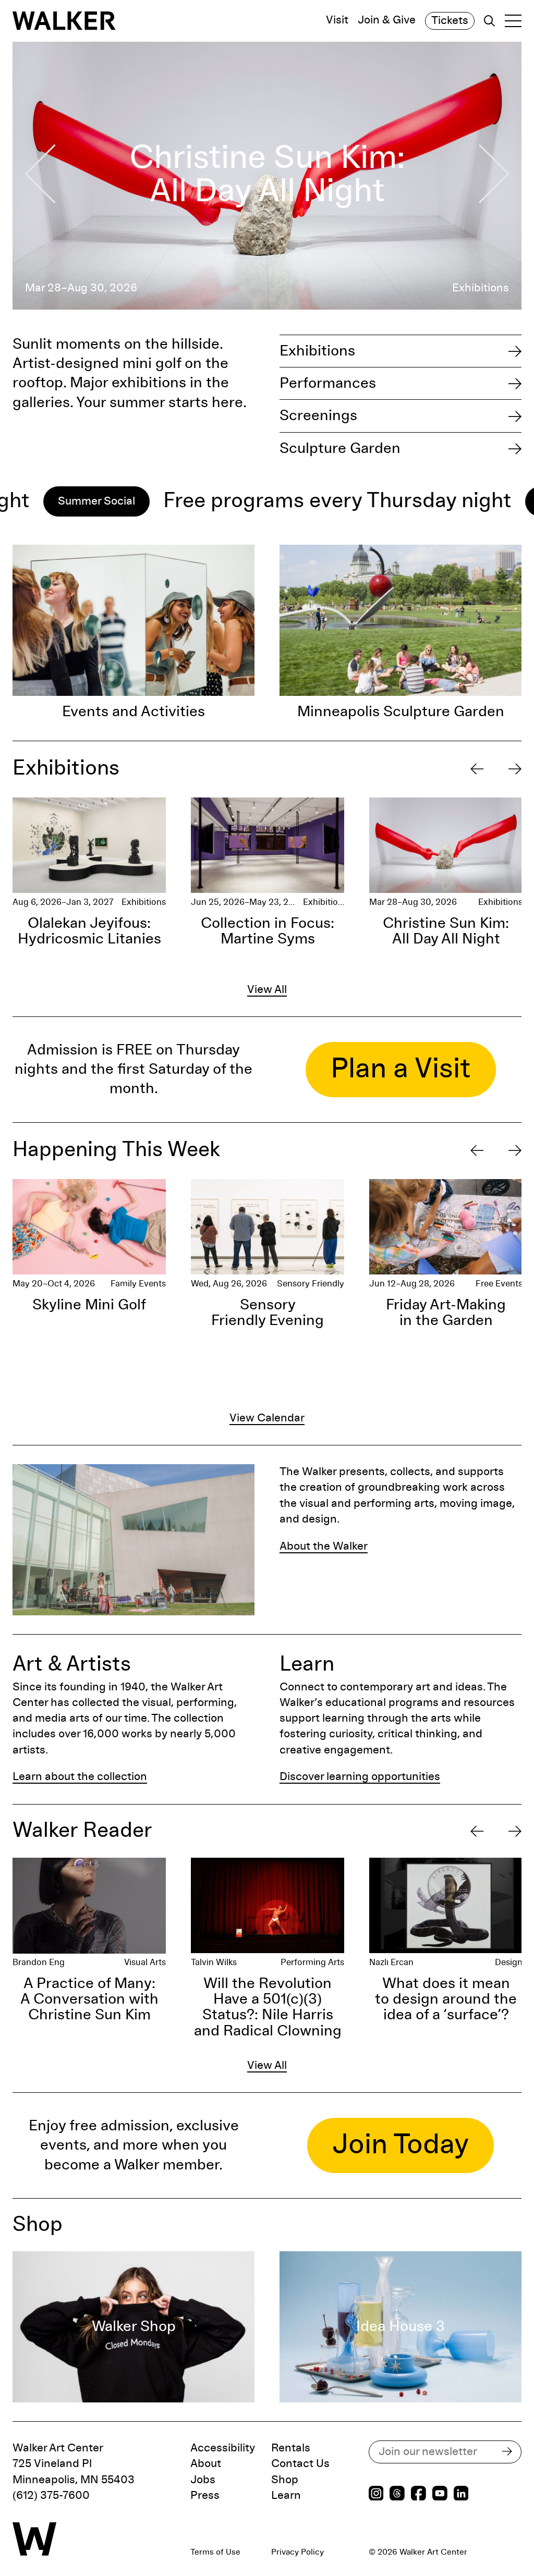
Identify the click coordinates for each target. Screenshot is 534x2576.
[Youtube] (440, 2495)
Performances (328, 383)
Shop (285, 2480)
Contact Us (300, 2464)
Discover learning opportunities (360, 1777)
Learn (286, 2496)
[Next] (515, 769)
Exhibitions (317, 351)
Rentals (291, 2448)
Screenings (318, 416)
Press (205, 2496)
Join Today (400, 2145)
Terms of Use (215, 2552)
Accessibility (223, 2448)
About (206, 2464)
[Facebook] (418, 2495)
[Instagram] (376, 2495)
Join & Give (387, 21)
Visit (337, 21)
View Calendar (267, 1418)
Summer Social (481, 501)
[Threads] (397, 2495)
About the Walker (324, 1547)
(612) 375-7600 (51, 2496)
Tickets (450, 21)
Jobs (203, 2480)
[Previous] (477, 769)
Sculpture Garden (340, 449)
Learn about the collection (80, 1777)
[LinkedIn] (461, 2495)
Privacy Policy (298, 2552)
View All (267, 990)
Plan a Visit (401, 1069)
